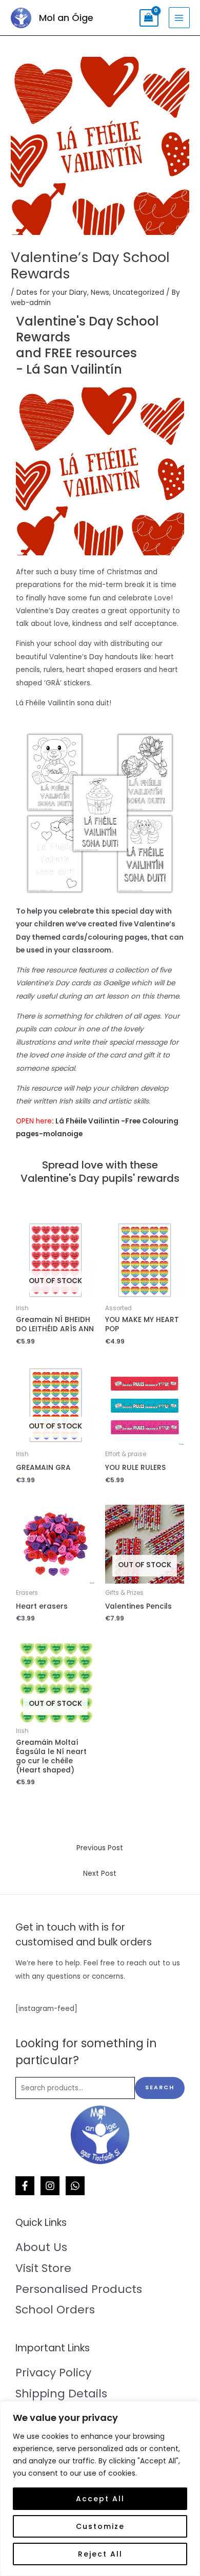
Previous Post (100, 1848)
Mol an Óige (66, 18)
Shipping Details (61, 2394)
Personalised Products (79, 2289)
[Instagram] (50, 2186)
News (100, 293)
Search (160, 2087)
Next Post (100, 1874)
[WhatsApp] (75, 2186)
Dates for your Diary (52, 293)
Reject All (100, 2554)
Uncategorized (138, 293)
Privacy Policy (53, 2373)
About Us (41, 2247)
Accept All (100, 2499)
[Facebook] (25, 2186)
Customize (100, 2526)
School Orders (55, 2310)
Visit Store (43, 2268)
